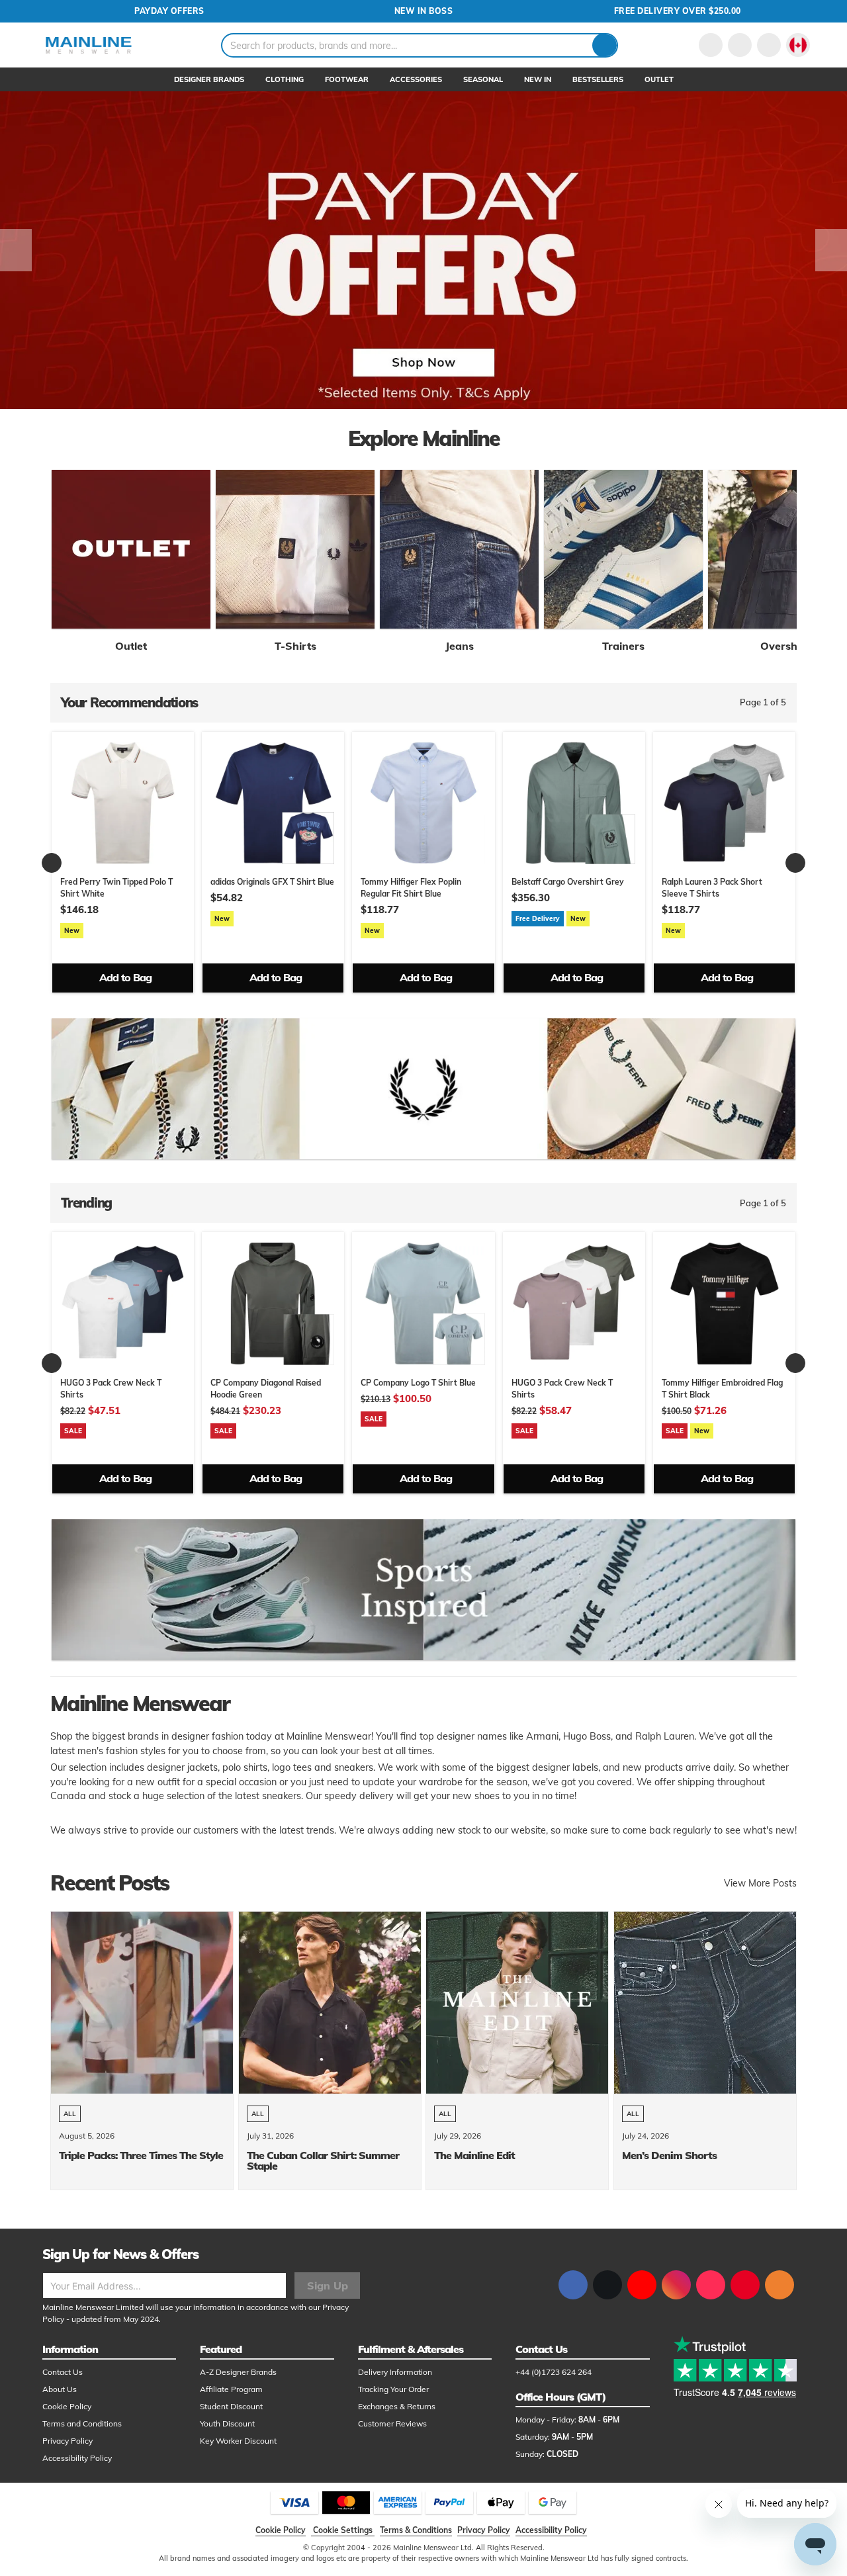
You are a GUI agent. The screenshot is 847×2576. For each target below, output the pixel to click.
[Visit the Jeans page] (459, 549)
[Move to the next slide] (831, 250)
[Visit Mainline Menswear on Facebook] (573, 2285)
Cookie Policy (67, 2406)
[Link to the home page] (89, 45)
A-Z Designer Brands (238, 2372)
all (70, 2114)
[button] (798, 45)
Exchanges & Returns (397, 2406)
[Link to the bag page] (740, 45)
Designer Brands (209, 79)
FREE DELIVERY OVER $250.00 (678, 11)
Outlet (659, 79)
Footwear (347, 79)
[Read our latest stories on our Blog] (780, 2285)
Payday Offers (169, 11)
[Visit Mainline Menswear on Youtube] (642, 2285)
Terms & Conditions (416, 2530)
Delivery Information (395, 2372)
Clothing (285, 79)
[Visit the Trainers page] (623, 549)
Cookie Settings (343, 2530)
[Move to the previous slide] (16, 250)
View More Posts (760, 1883)
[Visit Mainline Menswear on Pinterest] (745, 2285)
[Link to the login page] (711, 45)
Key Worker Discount (238, 2441)
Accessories (416, 79)
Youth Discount (227, 2423)
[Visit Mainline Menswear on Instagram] (676, 2285)
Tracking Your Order (393, 2389)
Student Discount (231, 2406)
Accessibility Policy (77, 2458)
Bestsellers (598, 79)
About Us (60, 2389)
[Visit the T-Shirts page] (295, 549)
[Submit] (604, 45)
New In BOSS (424, 11)
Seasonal (483, 79)
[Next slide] (795, 863)
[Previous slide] (52, 863)
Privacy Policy (67, 2441)
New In (538, 79)
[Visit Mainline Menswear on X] (607, 2285)
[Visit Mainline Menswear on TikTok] (711, 2285)
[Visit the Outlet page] (131, 549)
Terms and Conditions (82, 2423)
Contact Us (63, 2372)
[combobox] (420, 45)
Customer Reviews (392, 2423)
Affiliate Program (231, 2389)
